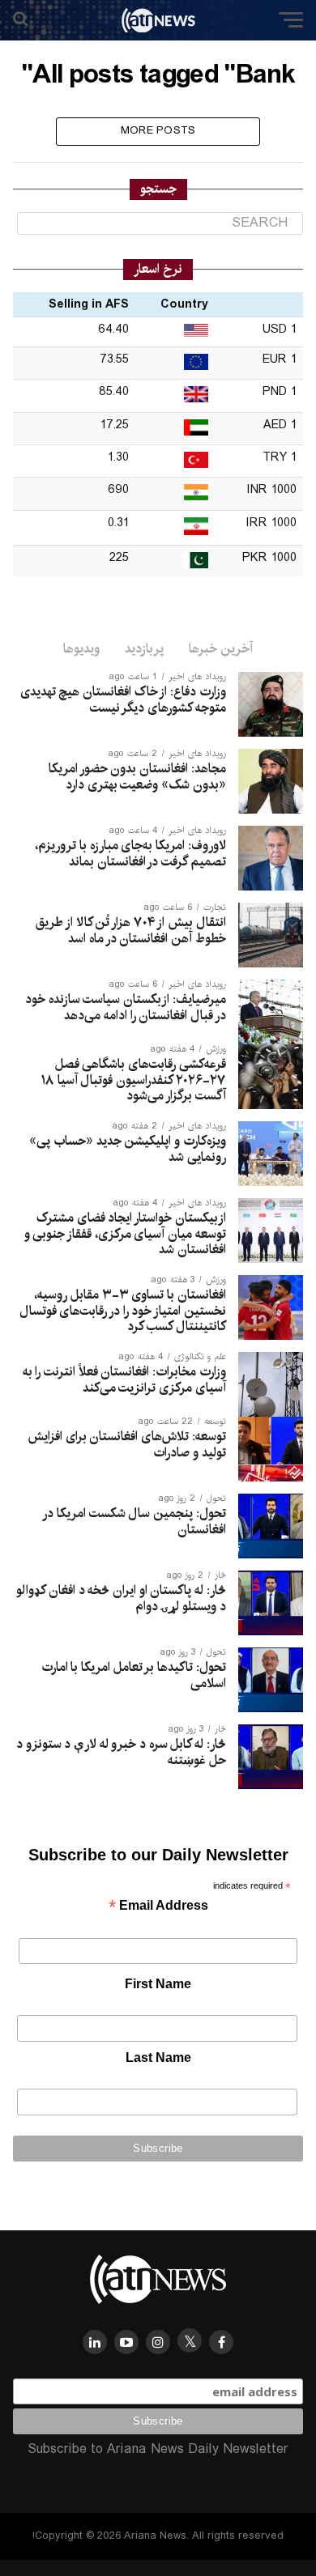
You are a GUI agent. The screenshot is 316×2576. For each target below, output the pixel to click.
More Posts (158, 131)
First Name (158, 1984)
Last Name (158, 2057)
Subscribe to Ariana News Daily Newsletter (158, 2449)
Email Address (158, 1907)
